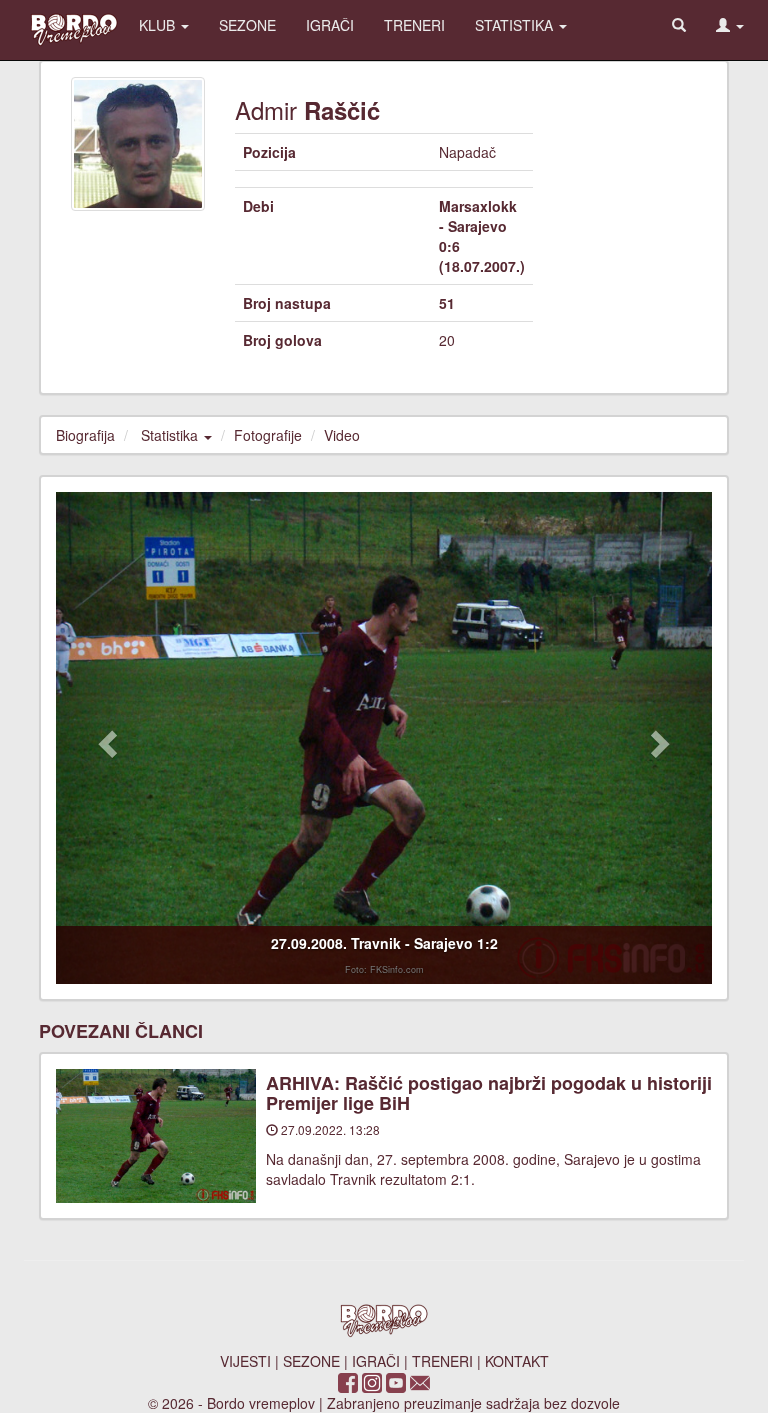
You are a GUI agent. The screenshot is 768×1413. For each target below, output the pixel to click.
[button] (730, 25)
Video (342, 435)
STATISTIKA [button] (516, 25)
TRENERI (414, 25)
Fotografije (268, 435)
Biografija (85, 435)
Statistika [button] (171, 435)
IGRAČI (330, 25)
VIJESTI (245, 1361)
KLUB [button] (159, 25)
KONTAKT (517, 1361)
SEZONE (247, 25)
